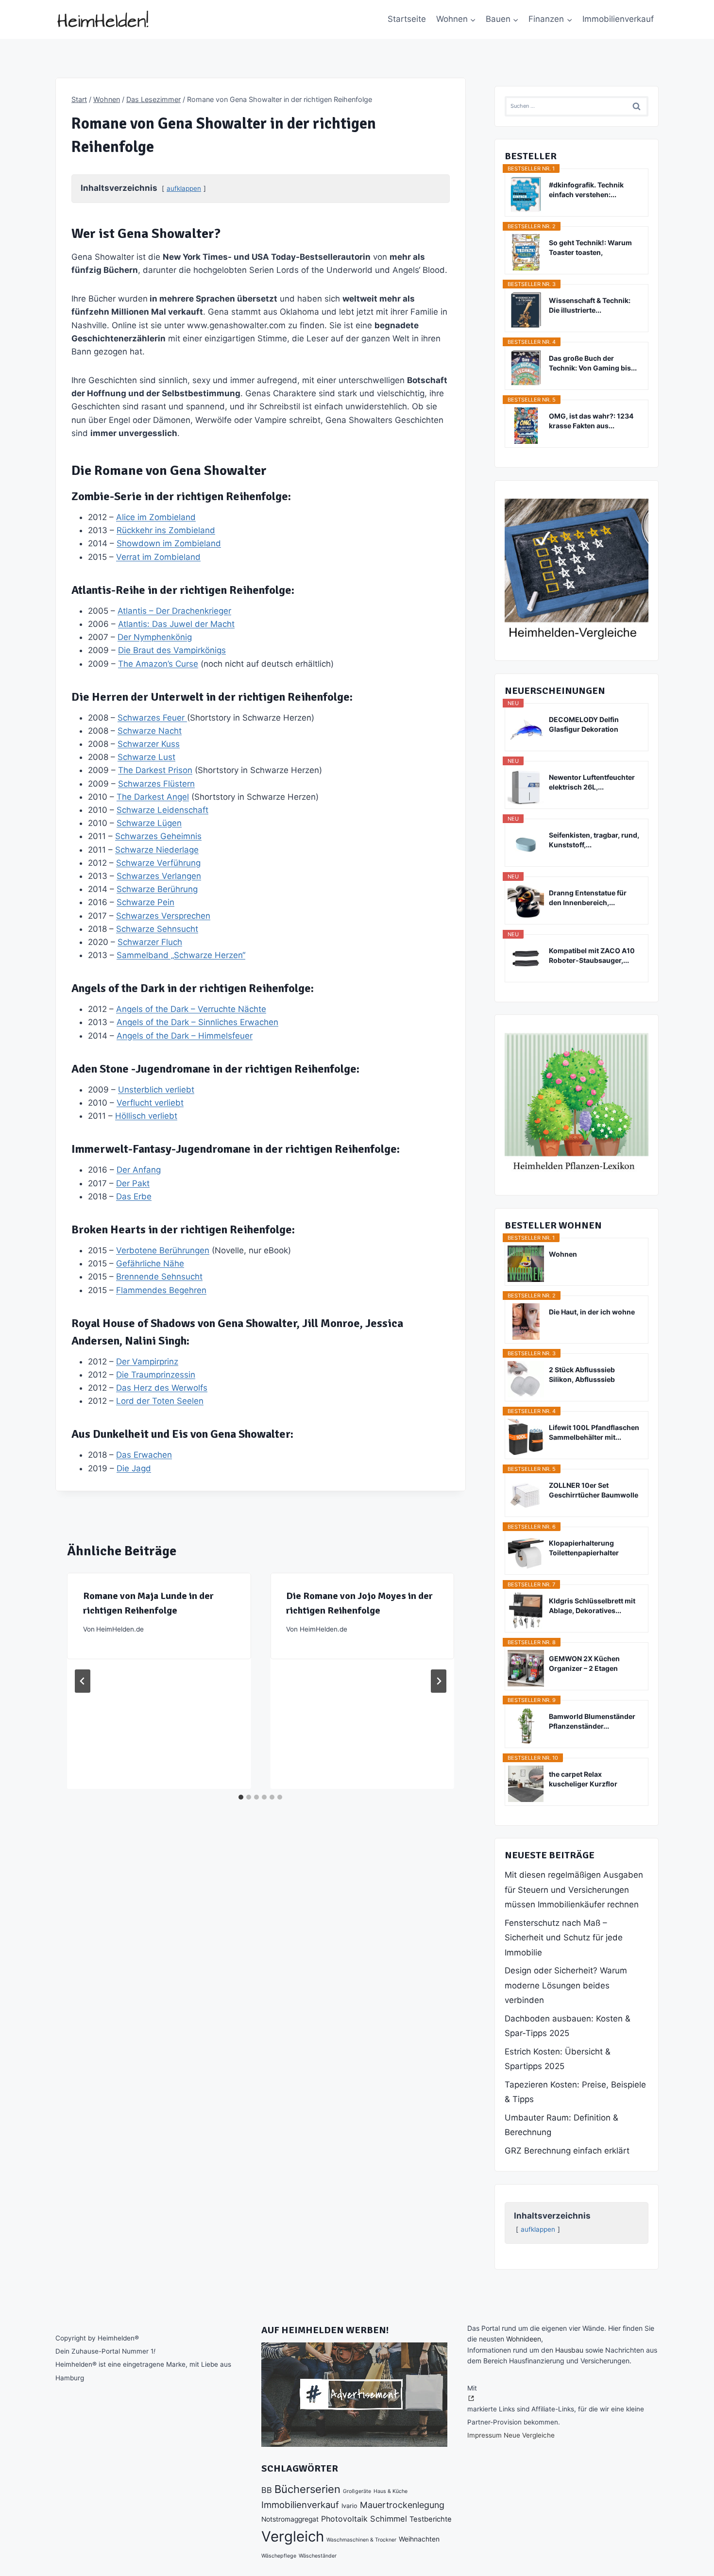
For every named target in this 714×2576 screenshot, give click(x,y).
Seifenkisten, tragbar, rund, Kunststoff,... (594, 840)
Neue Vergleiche (529, 2435)
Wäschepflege (279, 2556)
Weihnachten (419, 2539)
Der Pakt (133, 1183)
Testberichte (431, 2519)
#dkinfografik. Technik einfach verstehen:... (586, 190)
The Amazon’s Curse (158, 664)
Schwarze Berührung (157, 889)
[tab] (241, 1797)
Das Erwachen (144, 1455)
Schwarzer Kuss (149, 744)
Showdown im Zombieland (169, 543)
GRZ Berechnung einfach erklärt (567, 2151)
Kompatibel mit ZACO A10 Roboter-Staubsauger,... (592, 955)
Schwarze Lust (146, 757)
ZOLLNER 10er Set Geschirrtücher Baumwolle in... (594, 1490)
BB (267, 2490)
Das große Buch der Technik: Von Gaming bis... (593, 363)
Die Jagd (134, 1468)
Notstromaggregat (290, 2519)
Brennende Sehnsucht (159, 1277)
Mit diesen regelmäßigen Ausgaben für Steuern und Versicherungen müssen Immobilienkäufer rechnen (574, 1890)
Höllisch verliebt (146, 1116)
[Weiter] (439, 1681)
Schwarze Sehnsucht (157, 929)
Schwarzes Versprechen (163, 916)
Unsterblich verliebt (156, 1090)
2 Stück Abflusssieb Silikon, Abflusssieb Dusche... (582, 1375)
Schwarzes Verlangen (159, 876)
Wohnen (563, 1254)
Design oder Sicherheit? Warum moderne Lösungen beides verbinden (566, 1985)
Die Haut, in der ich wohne (592, 1312)
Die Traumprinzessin (156, 1375)
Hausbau (569, 2350)
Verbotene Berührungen (163, 1250)
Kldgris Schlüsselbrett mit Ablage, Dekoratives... (592, 1606)
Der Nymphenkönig (155, 637)
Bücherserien (307, 2489)
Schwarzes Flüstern (156, 784)
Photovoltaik (344, 2519)
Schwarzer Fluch (150, 942)
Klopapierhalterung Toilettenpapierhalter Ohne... (584, 1548)
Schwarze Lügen (149, 823)
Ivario (349, 2506)
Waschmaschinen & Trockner (361, 2540)
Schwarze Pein (145, 902)
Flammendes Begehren (161, 1290)
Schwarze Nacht (150, 731)
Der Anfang (139, 1170)
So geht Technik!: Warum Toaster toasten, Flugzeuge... (590, 248)
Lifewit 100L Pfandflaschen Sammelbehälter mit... (594, 1432)
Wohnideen (524, 2339)
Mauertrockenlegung (402, 2505)
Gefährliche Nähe (150, 1263)
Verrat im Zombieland (158, 557)
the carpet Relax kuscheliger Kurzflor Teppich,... (583, 1779)
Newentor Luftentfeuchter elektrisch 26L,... (592, 782)
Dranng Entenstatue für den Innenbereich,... (588, 898)
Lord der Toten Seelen (160, 1401)
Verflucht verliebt (150, 1103)
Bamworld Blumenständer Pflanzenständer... (592, 1721)
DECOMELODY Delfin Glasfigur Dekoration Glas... (584, 725)
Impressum (484, 2435)
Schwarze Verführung (158, 863)
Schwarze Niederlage (157, 850)
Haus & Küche (391, 2491)
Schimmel (389, 2519)
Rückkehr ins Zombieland (166, 530)
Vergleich (293, 2536)
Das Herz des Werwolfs (162, 1388)
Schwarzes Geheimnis (158, 836)
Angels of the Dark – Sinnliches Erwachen (197, 1022)
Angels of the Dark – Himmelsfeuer (185, 1036)
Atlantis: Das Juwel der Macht (176, 624)
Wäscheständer (318, 2556)
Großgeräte (357, 2491)
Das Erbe (134, 1196)
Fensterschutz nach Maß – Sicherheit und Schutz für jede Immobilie (564, 1938)
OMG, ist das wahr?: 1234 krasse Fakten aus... (591, 421)
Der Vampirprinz (147, 1362)
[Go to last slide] (83, 1681)
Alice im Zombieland (156, 517)
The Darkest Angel (153, 797)
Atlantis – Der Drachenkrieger (174, 611)
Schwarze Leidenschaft (162, 810)
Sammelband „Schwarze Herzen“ (181, 955)
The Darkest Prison (155, 770)
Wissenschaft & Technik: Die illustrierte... (590, 305)
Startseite (407, 19)
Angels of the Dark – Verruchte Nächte (191, 1009)
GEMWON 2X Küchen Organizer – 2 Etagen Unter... (584, 1664)
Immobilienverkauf (618, 19)
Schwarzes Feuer (152, 718)
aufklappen (184, 188)
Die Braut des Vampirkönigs (172, 650)
